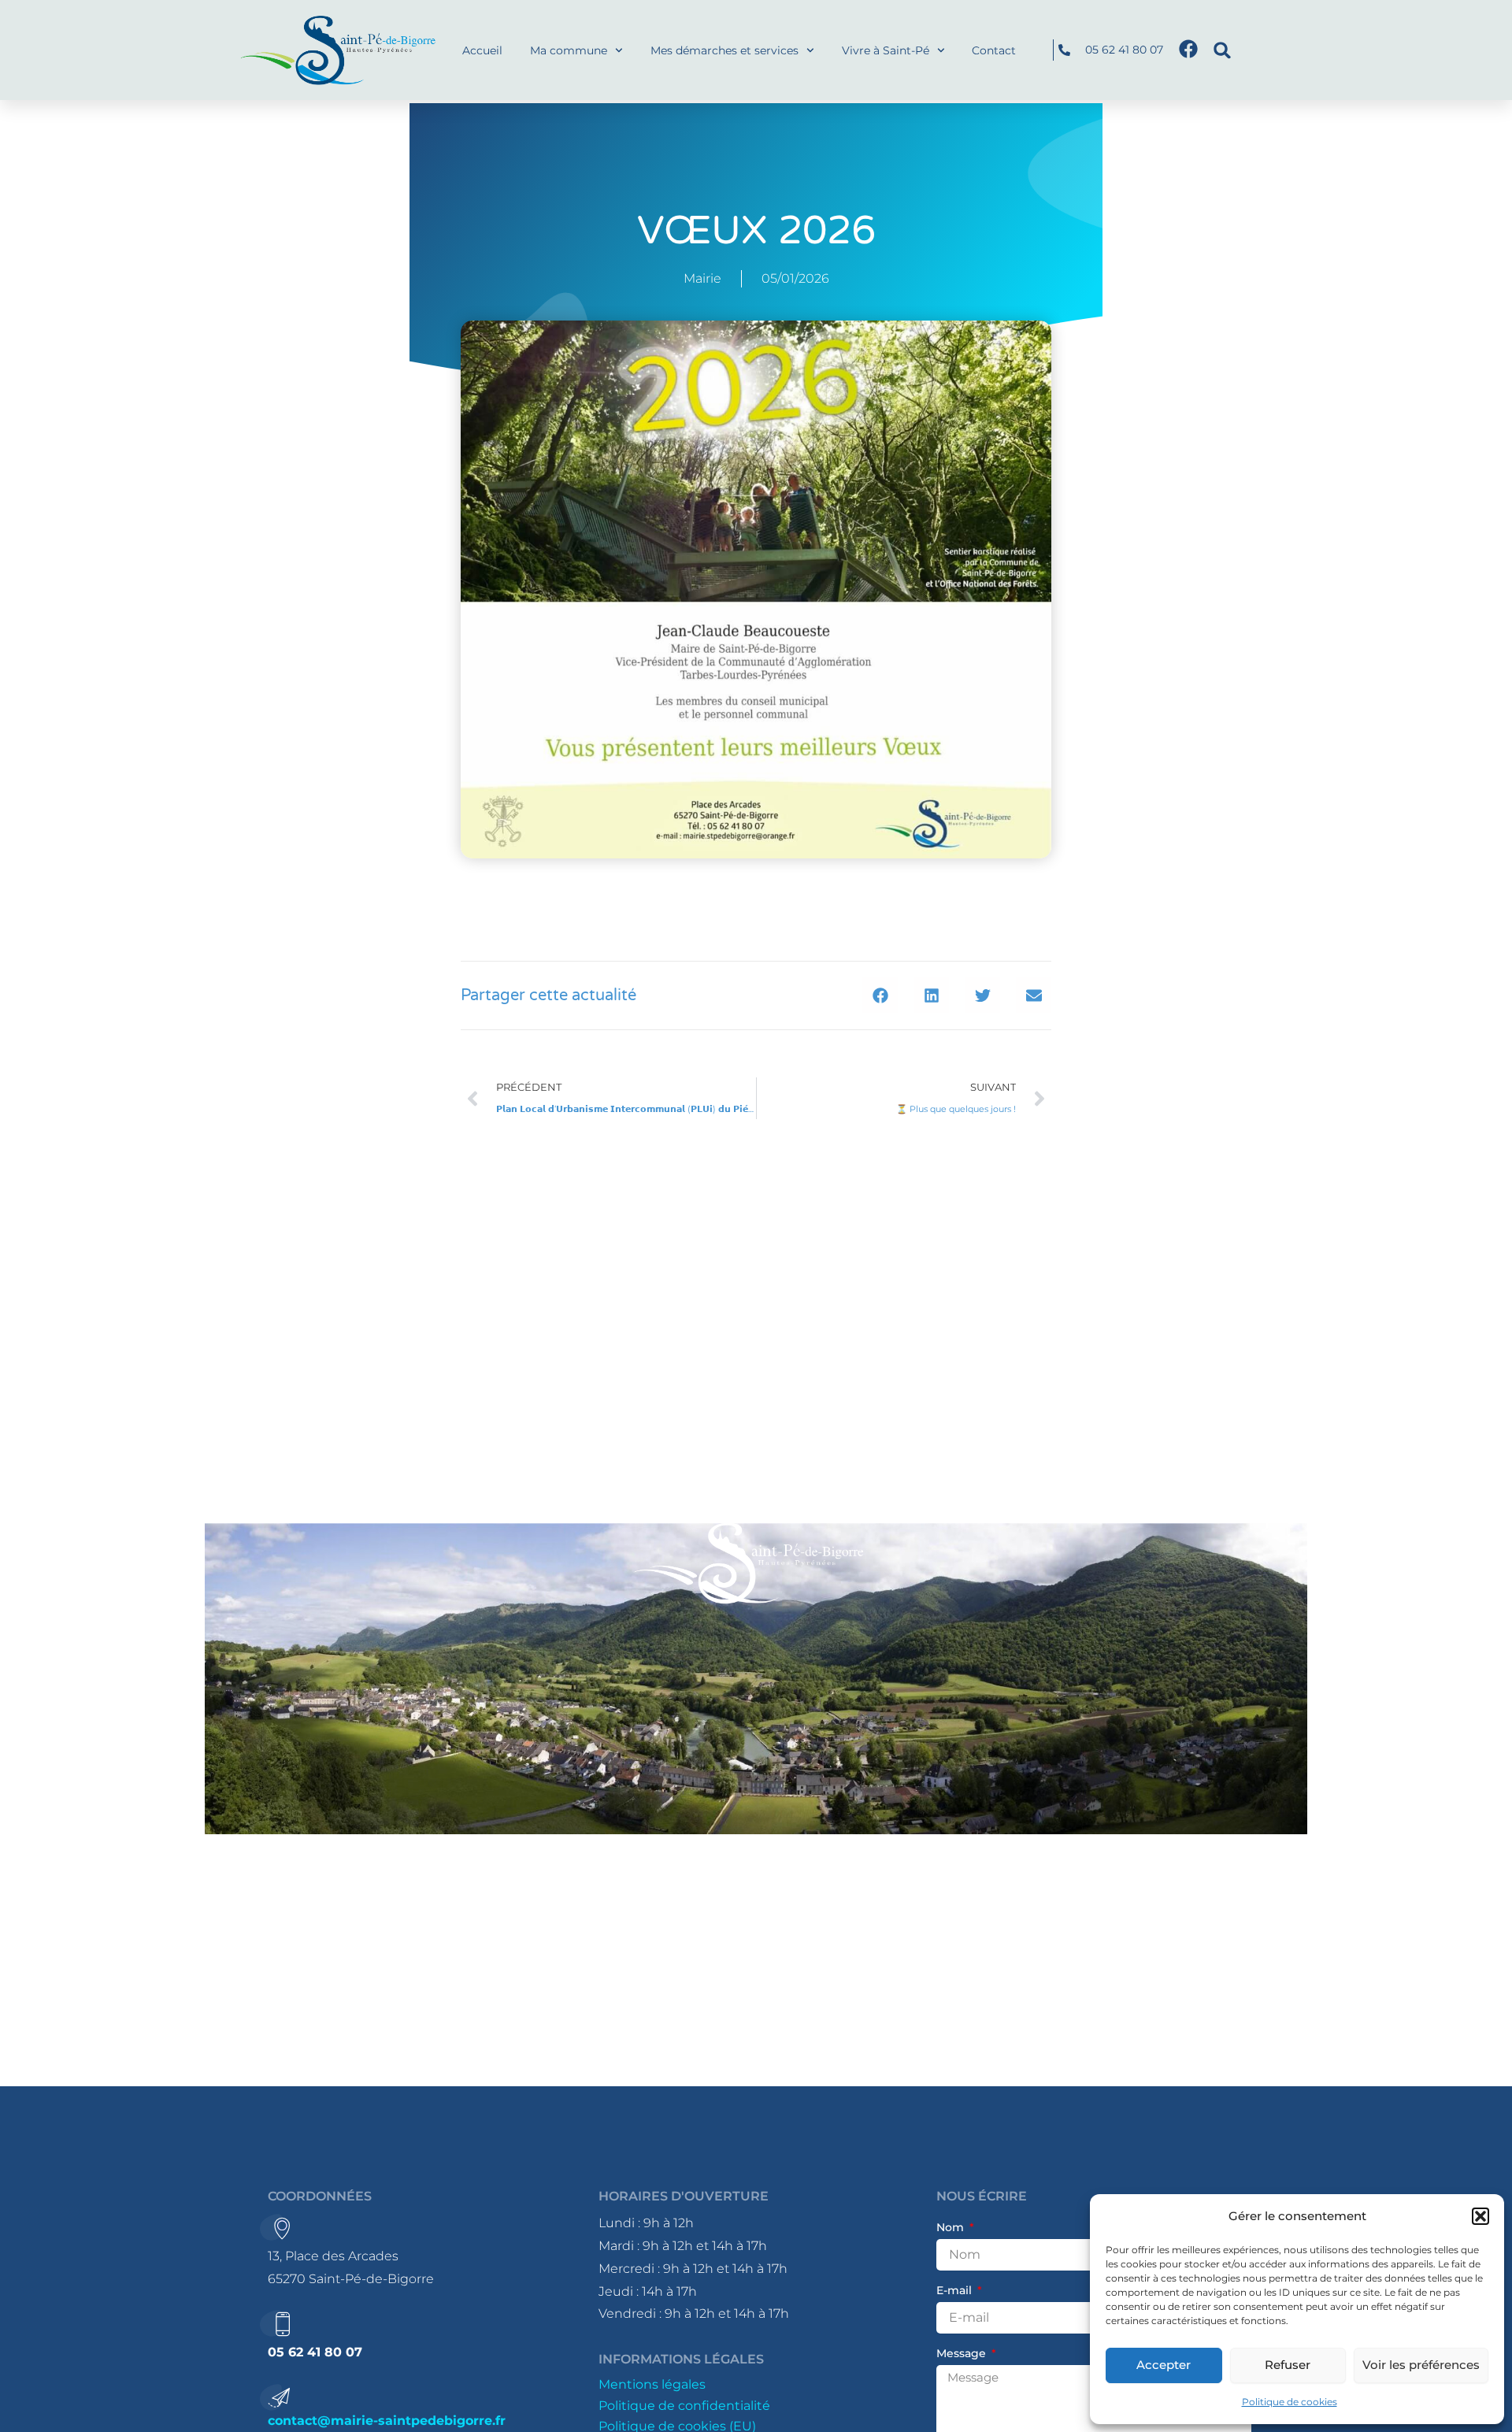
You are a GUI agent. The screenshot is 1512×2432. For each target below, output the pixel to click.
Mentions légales (652, 2384)
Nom (952, 2227)
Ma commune (569, 50)
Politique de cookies (1290, 2402)
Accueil (482, 50)
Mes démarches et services (724, 50)
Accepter (1164, 2365)
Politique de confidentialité (684, 2406)
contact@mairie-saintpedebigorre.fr (387, 2421)
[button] (1480, 2216)
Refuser (1288, 2365)
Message (963, 2353)
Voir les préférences (1421, 2365)
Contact (994, 50)
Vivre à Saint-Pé (886, 50)
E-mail (956, 2290)
